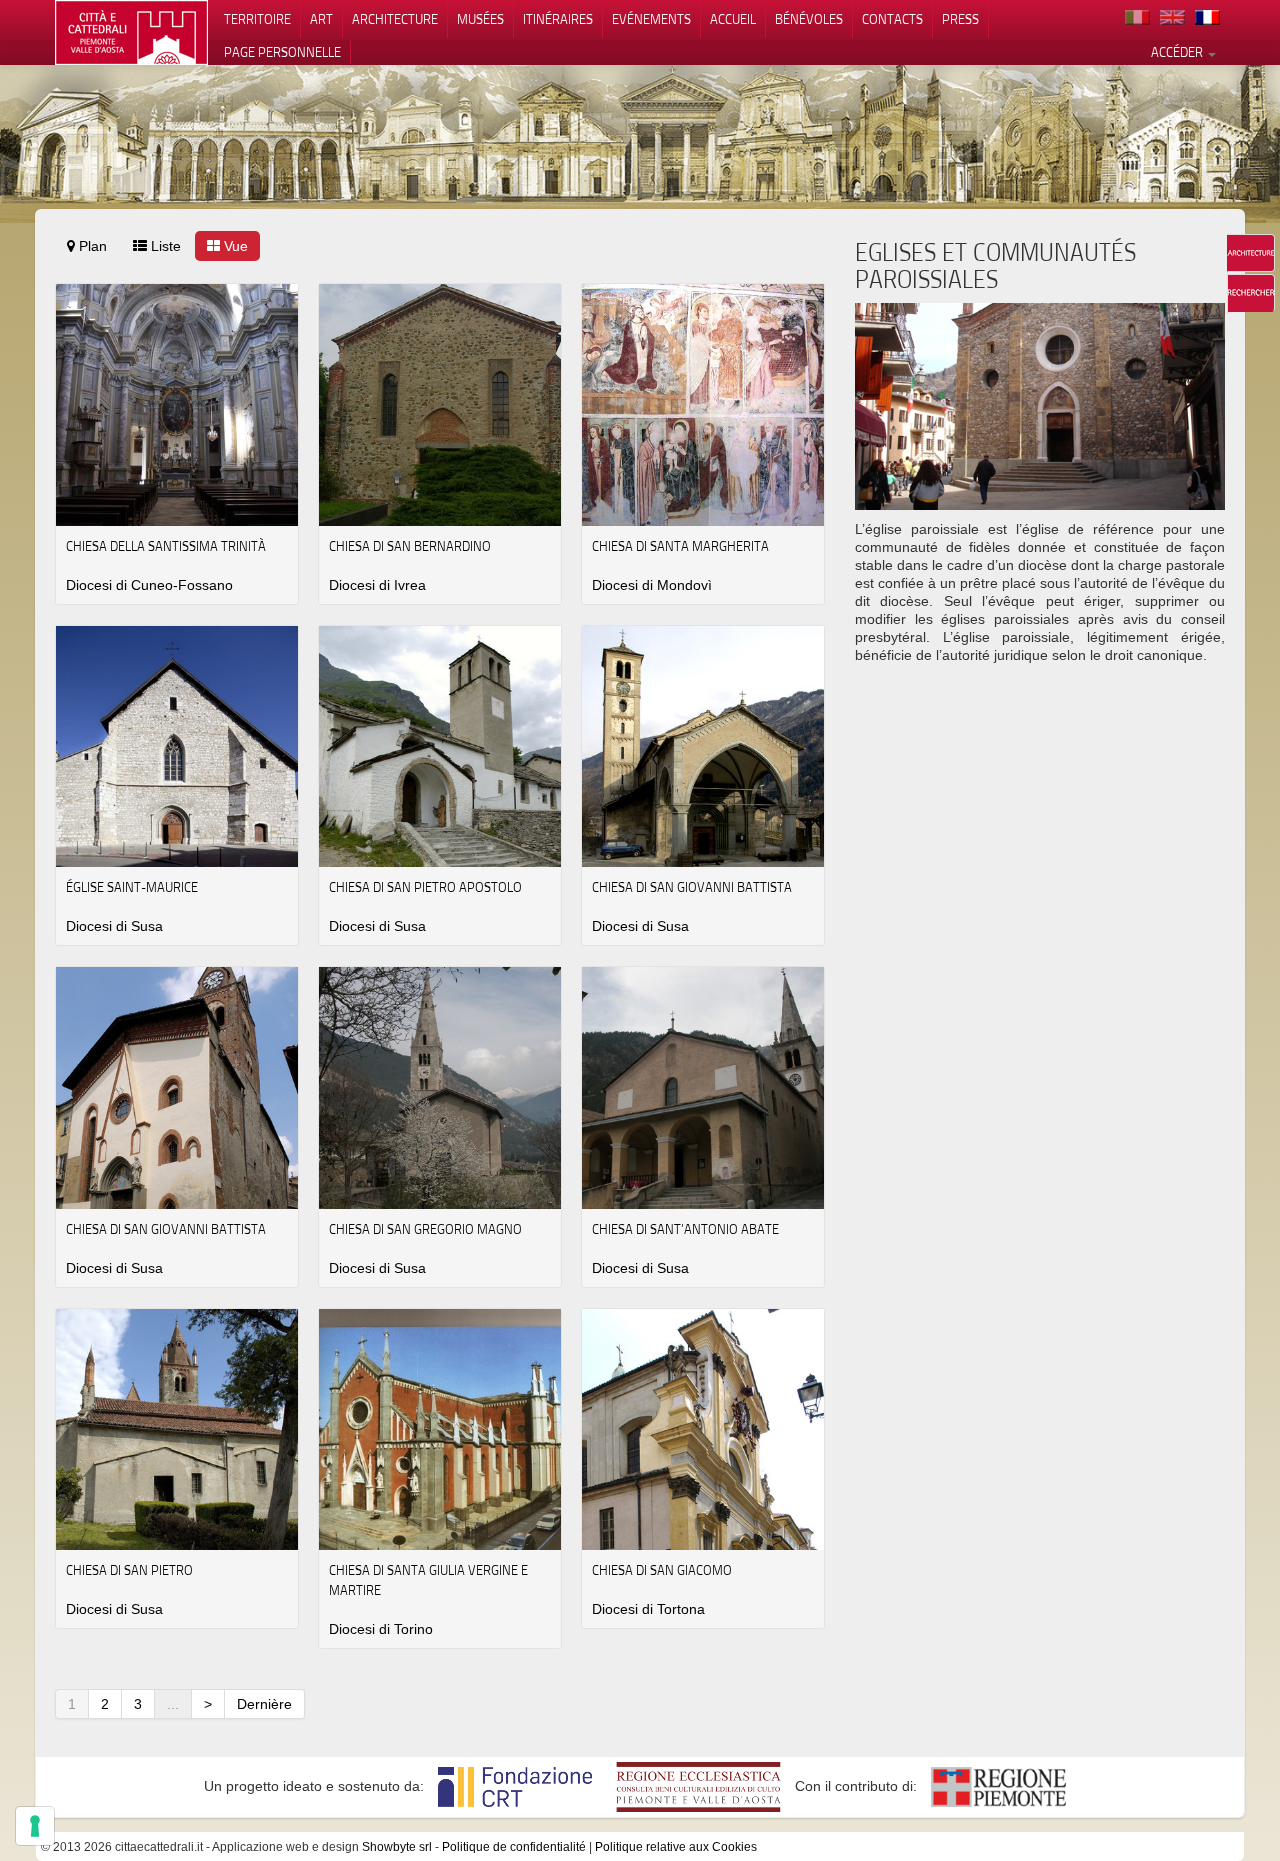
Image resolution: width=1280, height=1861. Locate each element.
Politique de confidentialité (514, 1847)
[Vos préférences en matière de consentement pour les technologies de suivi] (35, 1826)
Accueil (733, 19)
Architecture (395, 19)
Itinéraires (558, 19)
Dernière (264, 1704)
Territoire (257, 19)
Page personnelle (282, 52)
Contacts (892, 19)
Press (960, 19)
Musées (480, 19)
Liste (164, 246)
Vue (234, 246)
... (173, 1704)
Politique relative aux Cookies (676, 1847)
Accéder (1178, 52)
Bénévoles (809, 19)
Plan (91, 246)
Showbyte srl (397, 1847)
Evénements (651, 19)
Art (321, 19)
